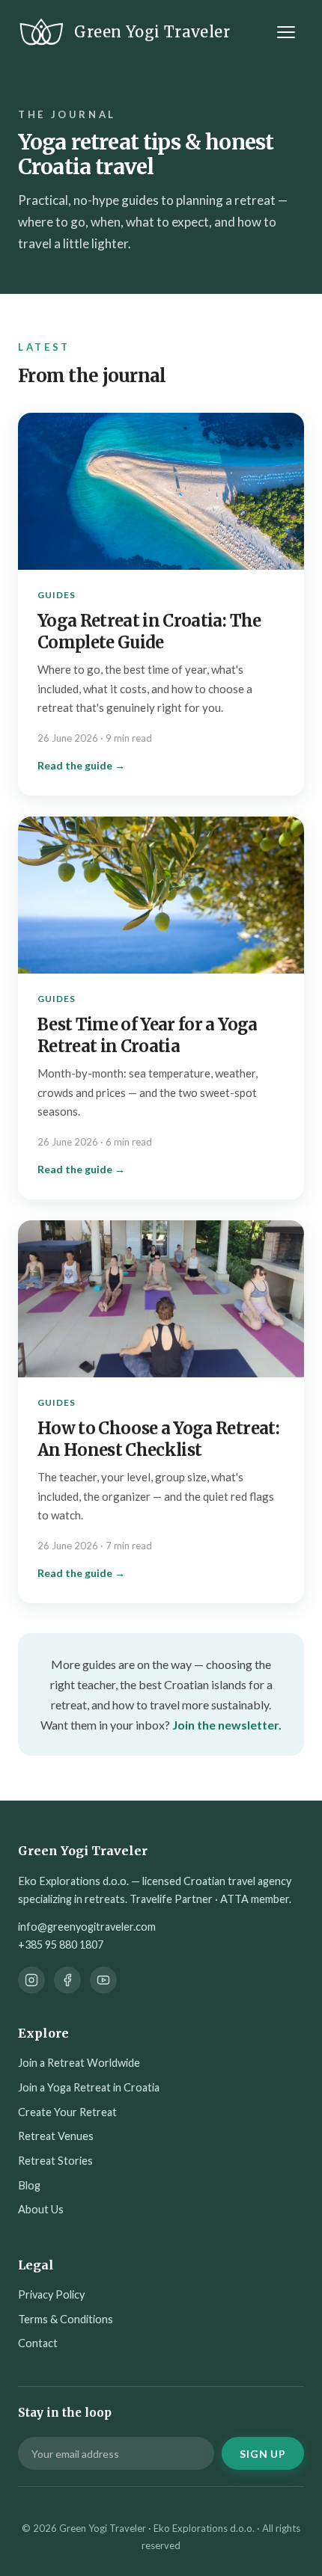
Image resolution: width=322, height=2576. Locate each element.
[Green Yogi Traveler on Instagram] (31, 1980)
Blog (29, 2185)
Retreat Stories (55, 2161)
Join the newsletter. (227, 1725)
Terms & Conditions (66, 2319)
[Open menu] (289, 32)
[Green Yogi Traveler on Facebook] (67, 1980)
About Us (41, 2209)
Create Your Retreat (67, 2112)
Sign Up (263, 2454)
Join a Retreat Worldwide (79, 2063)
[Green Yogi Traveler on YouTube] (103, 1980)
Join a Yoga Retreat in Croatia (89, 2087)
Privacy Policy (51, 2294)
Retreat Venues (56, 2136)
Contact (38, 2343)
